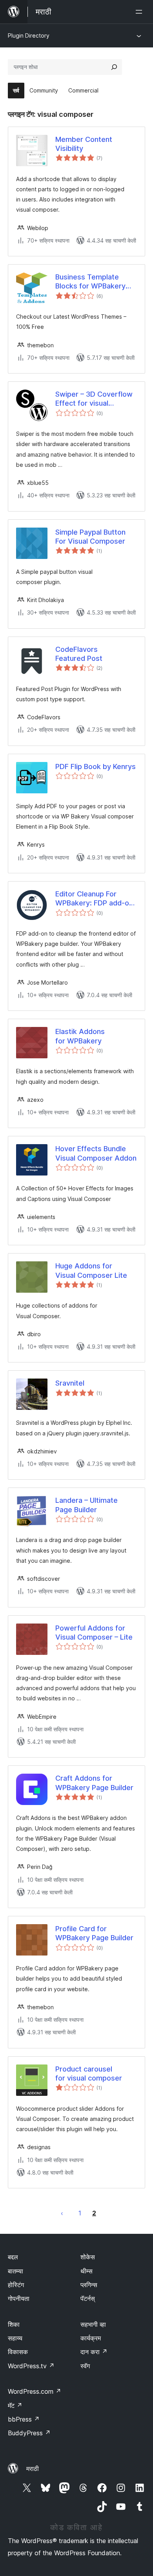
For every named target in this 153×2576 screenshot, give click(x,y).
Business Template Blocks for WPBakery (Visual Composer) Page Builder (96, 282)
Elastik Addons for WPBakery (80, 1036)
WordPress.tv (31, 2366)
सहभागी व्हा (93, 2324)
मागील (62, 2213)
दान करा (94, 2352)
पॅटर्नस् (88, 2298)
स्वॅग (85, 2366)
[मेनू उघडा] (140, 12)
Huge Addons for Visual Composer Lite (91, 1270)
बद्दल (13, 2257)
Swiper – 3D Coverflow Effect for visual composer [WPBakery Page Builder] (94, 399)
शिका (14, 2324)
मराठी (33, 2469)
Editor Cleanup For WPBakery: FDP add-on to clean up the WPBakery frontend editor (94, 899)
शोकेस (88, 2257)
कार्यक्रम (91, 2338)
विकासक (18, 2352)
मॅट (15, 2405)
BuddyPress (29, 2433)
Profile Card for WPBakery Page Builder (94, 1933)
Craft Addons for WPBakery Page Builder (94, 1783)
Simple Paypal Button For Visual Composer (90, 537)
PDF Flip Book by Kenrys (96, 766)
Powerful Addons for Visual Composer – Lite (94, 1633)
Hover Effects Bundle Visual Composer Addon (96, 1153)
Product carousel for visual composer (89, 2073)
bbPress (24, 2419)
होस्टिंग (16, 2285)
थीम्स (87, 2271)
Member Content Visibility (84, 144)
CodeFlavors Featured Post (79, 654)
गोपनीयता (19, 2298)
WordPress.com (35, 2391)
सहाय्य (15, 2338)
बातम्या (15, 2271)
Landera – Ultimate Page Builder (87, 1505)
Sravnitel (70, 1383)
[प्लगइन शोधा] (114, 67)
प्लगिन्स (89, 2285)
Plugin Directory (29, 35)
